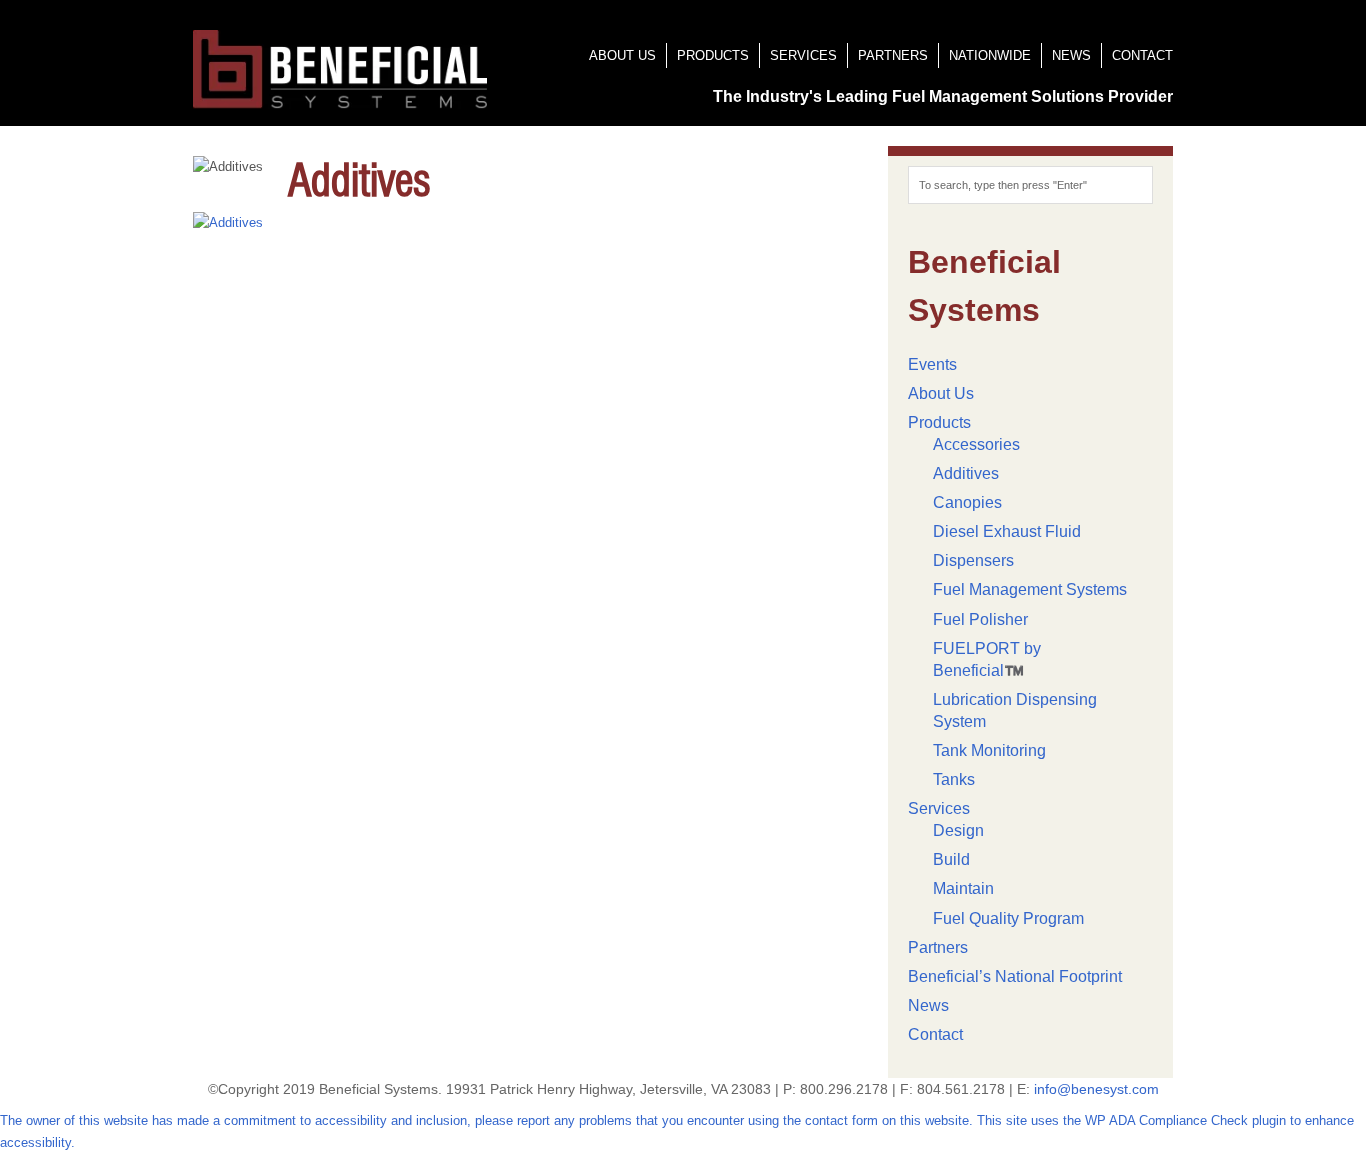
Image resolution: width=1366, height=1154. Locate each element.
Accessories (976, 444)
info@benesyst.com (1096, 1089)
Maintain (963, 888)
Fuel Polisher (980, 619)
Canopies (967, 502)
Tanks (954, 779)
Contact (1142, 55)
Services (803, 55)
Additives (966, 473)
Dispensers (973, 560)
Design (958, 830)
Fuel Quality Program (1008, 918)
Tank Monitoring (989, 750)
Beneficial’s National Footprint (1015, 976)
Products (713, 55)
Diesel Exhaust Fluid (1007, 531)
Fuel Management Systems (1030, 589)
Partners (893, 55)
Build (951, 859)
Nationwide (990, 55)
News (1071, 55)
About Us (622, 55)
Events (932, 364)
